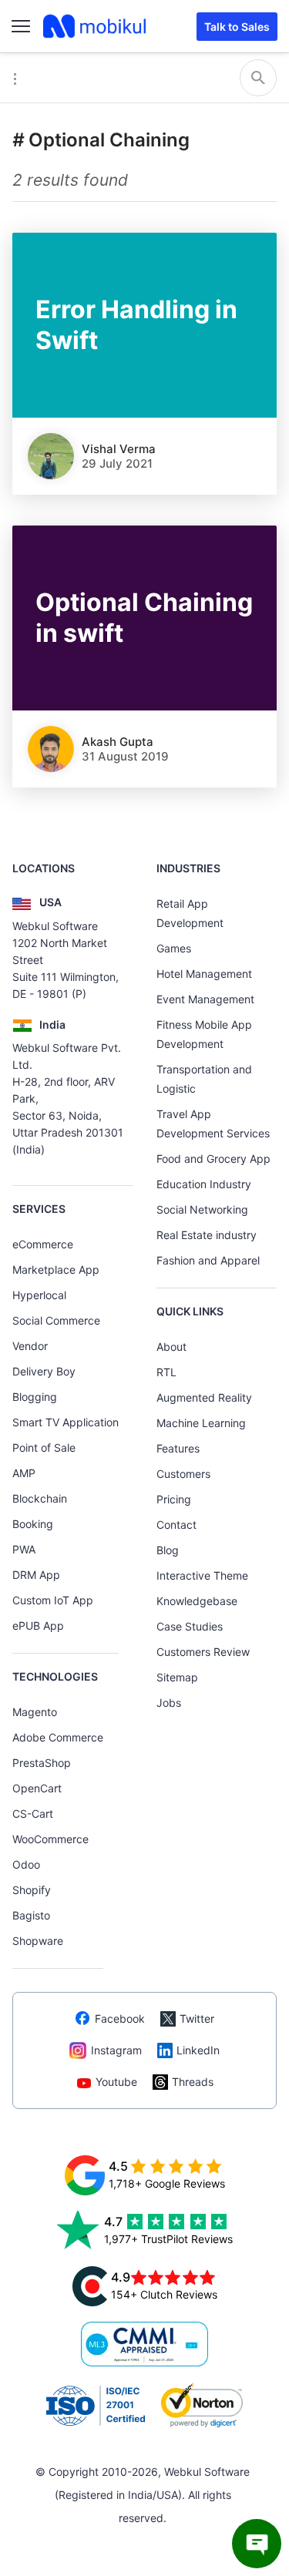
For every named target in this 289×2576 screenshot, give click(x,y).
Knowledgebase (197, 1601)
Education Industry (204, 1184)
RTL (166, 1372)
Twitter (197, 2018)
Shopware (38, 1941)
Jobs (169, 1703)
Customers (183, 1474)
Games (174, 948)
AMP (24, 1473)
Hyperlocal (39, 1295)
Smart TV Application (66, 1422)
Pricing (174, 1499)
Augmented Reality (204, 1397)
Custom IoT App (53, 1600)
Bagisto (31, 1915)
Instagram (116, 2050)
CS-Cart (33, 1814)
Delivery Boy (44, 1371)
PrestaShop (42, 1763)
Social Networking (202, 1209)
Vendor (30, 1346)
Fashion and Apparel (208, 1260)
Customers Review (203, 1652)
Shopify (32, 1890)
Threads (193, 2082)
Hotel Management (204, 974)
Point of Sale (44, 1448)
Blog (168, 1550)
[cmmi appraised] (145, 2344)
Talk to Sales (237, 27)
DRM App (36, 1575)
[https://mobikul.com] (96, 26)
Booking (33, 1524)
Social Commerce (56, 1320)
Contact (176, 1525)
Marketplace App (56, 1270)
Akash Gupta (118, 742)
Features (178, 1448)
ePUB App (38, 1626)
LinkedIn (198, 2050)
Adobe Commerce (58, 1737)
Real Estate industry (207, 1235)
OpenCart (37, 1788)
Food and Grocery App (213, 1159)
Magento (35, 1712)
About (171, 1347)
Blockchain (40, 1498)
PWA (24, 1549)
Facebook (120, 2018)
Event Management (205, 999)
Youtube (116, 2082)
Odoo (26, 1864)
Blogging (35, 1397)
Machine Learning (201, 1423)
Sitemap (177, 1677)
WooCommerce (50, 1839)
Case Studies (190, 1626)
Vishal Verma (119, 449)
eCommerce (43, 1244)
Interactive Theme (202, 1575)
